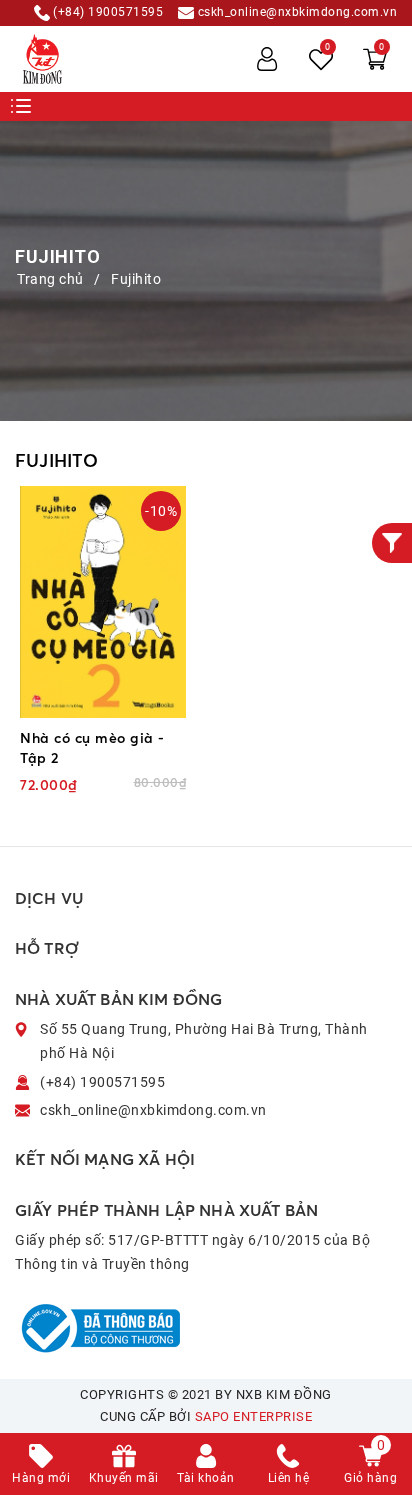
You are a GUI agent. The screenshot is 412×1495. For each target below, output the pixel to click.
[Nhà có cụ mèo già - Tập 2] (103, 602)
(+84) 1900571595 (107, 12)
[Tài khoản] (267, 59)
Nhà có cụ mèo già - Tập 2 (92, 747)
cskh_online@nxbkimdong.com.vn (295, 12)
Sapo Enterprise (254, 1416)
